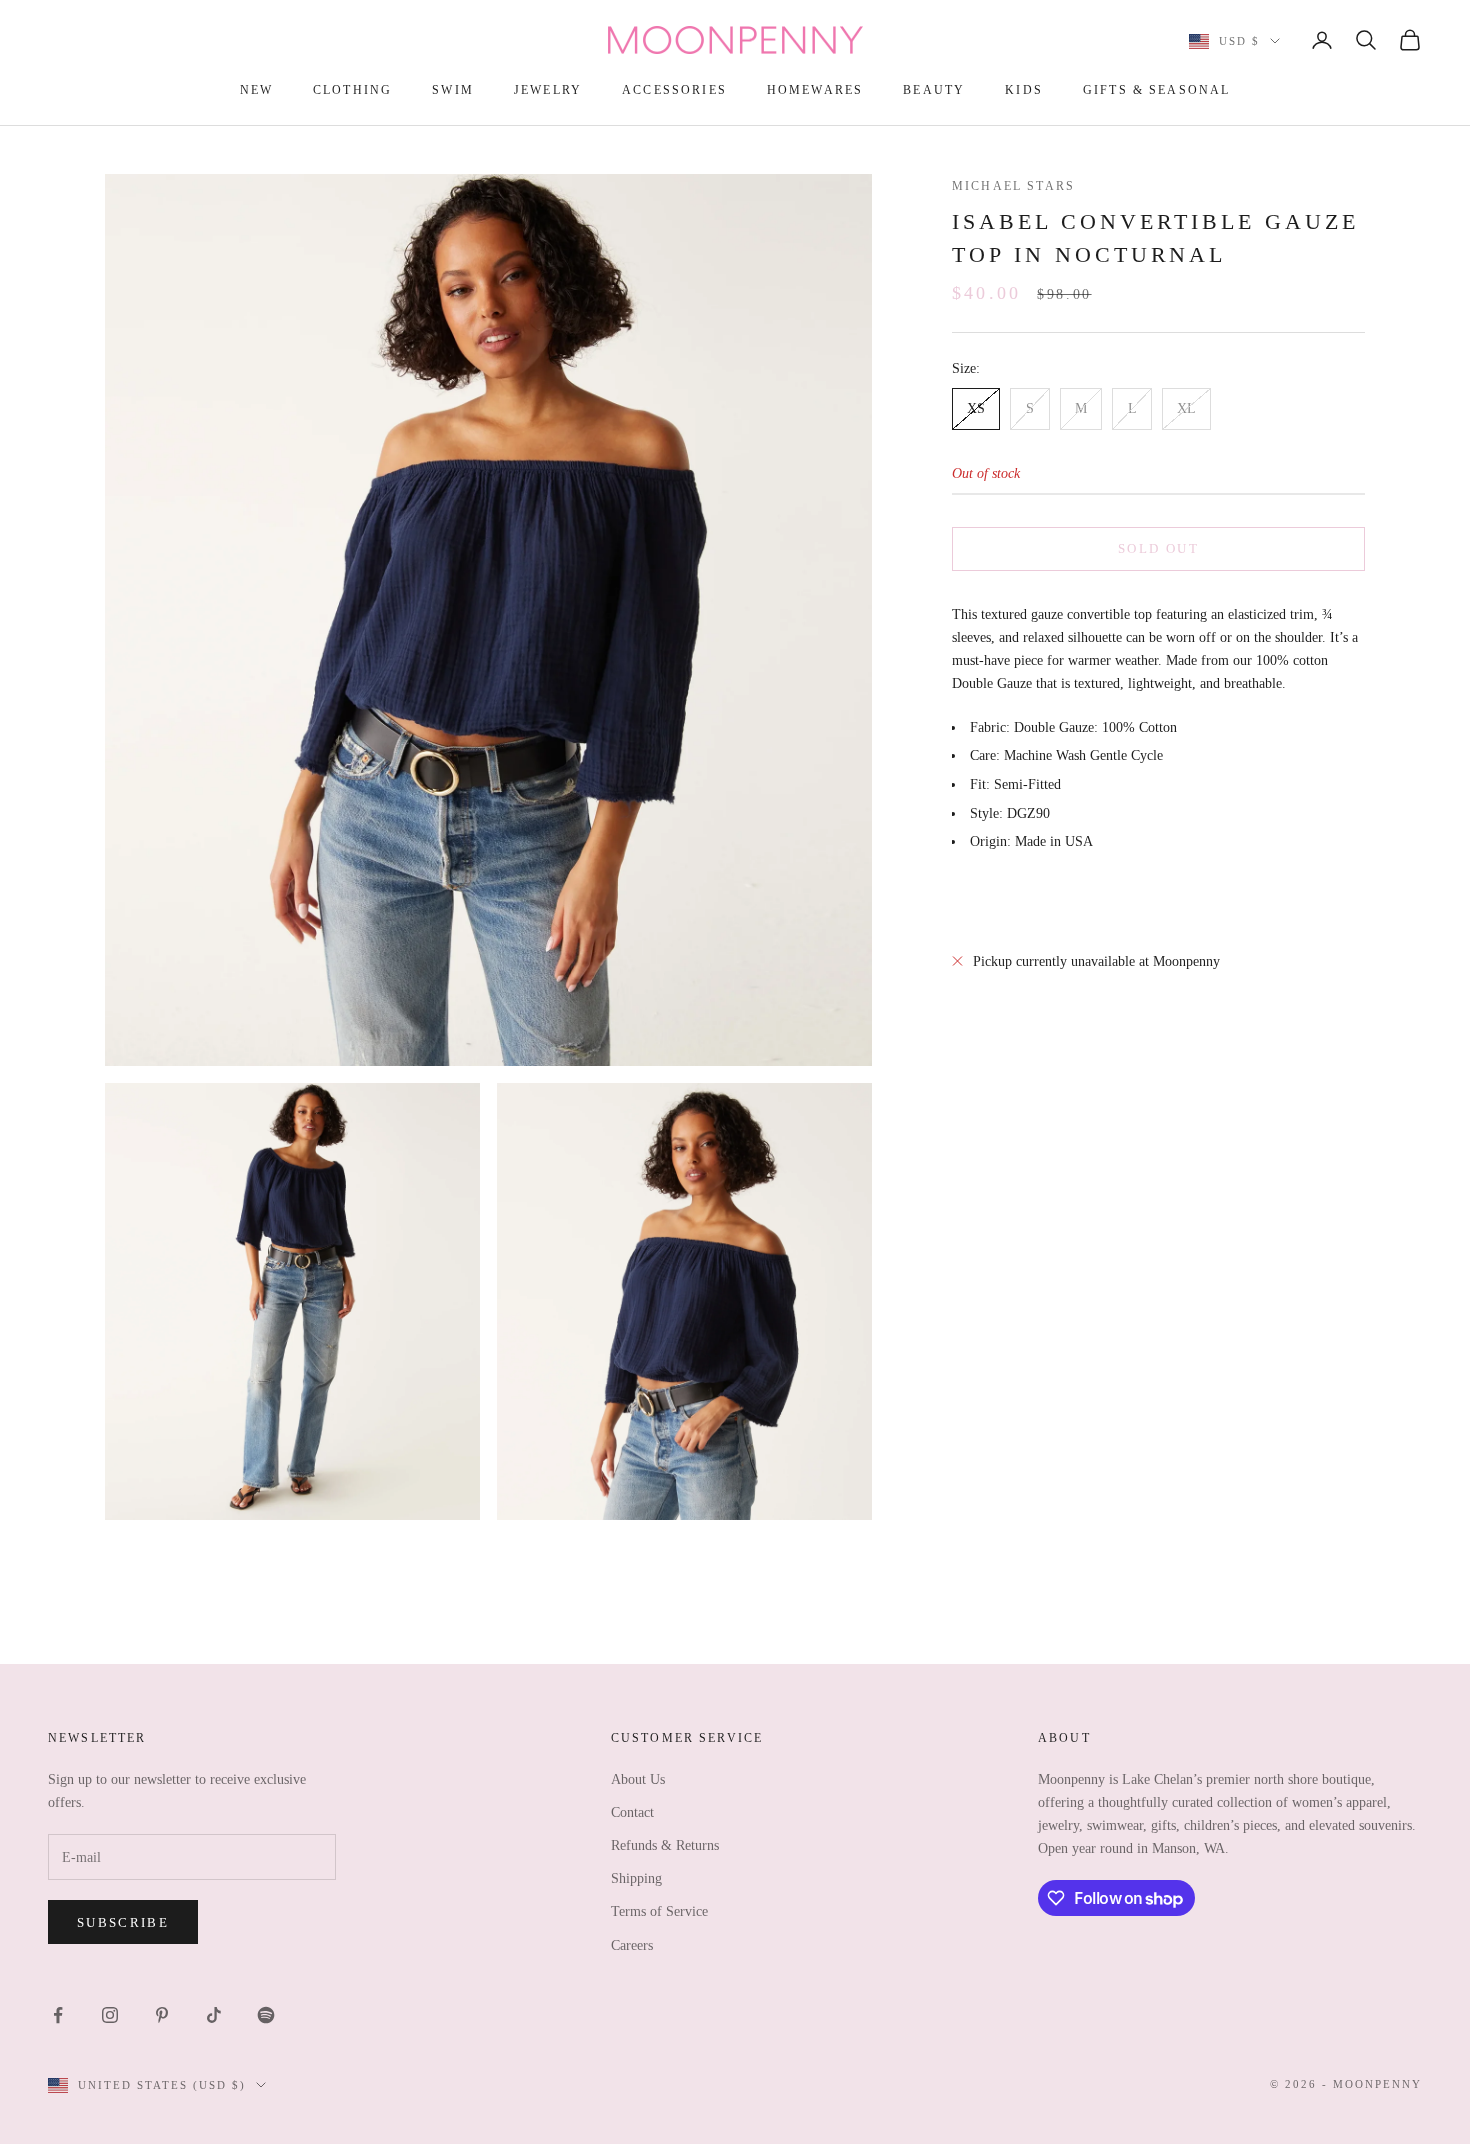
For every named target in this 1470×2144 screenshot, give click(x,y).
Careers (632, 1945)
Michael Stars (1013, 186)
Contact (632, 1812)
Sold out (1158, 548)
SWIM (453, 90)
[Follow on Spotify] (266, 2015)
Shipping (636, 1878)
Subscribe (123, 1922)
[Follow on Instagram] (110, 2015)
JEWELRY (548, 90)
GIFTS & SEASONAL (1157, 90)
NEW (256, 90)
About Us (638, 1779)
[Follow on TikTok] (214, 2015)
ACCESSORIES (674, 90)
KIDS (1024, 90)
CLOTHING (352, 90)
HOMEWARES (815, 90)
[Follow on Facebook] (58, 2015)
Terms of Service (659, 1911)
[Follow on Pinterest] (162, 2015)
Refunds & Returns (665, 1845)
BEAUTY (934, 90)
